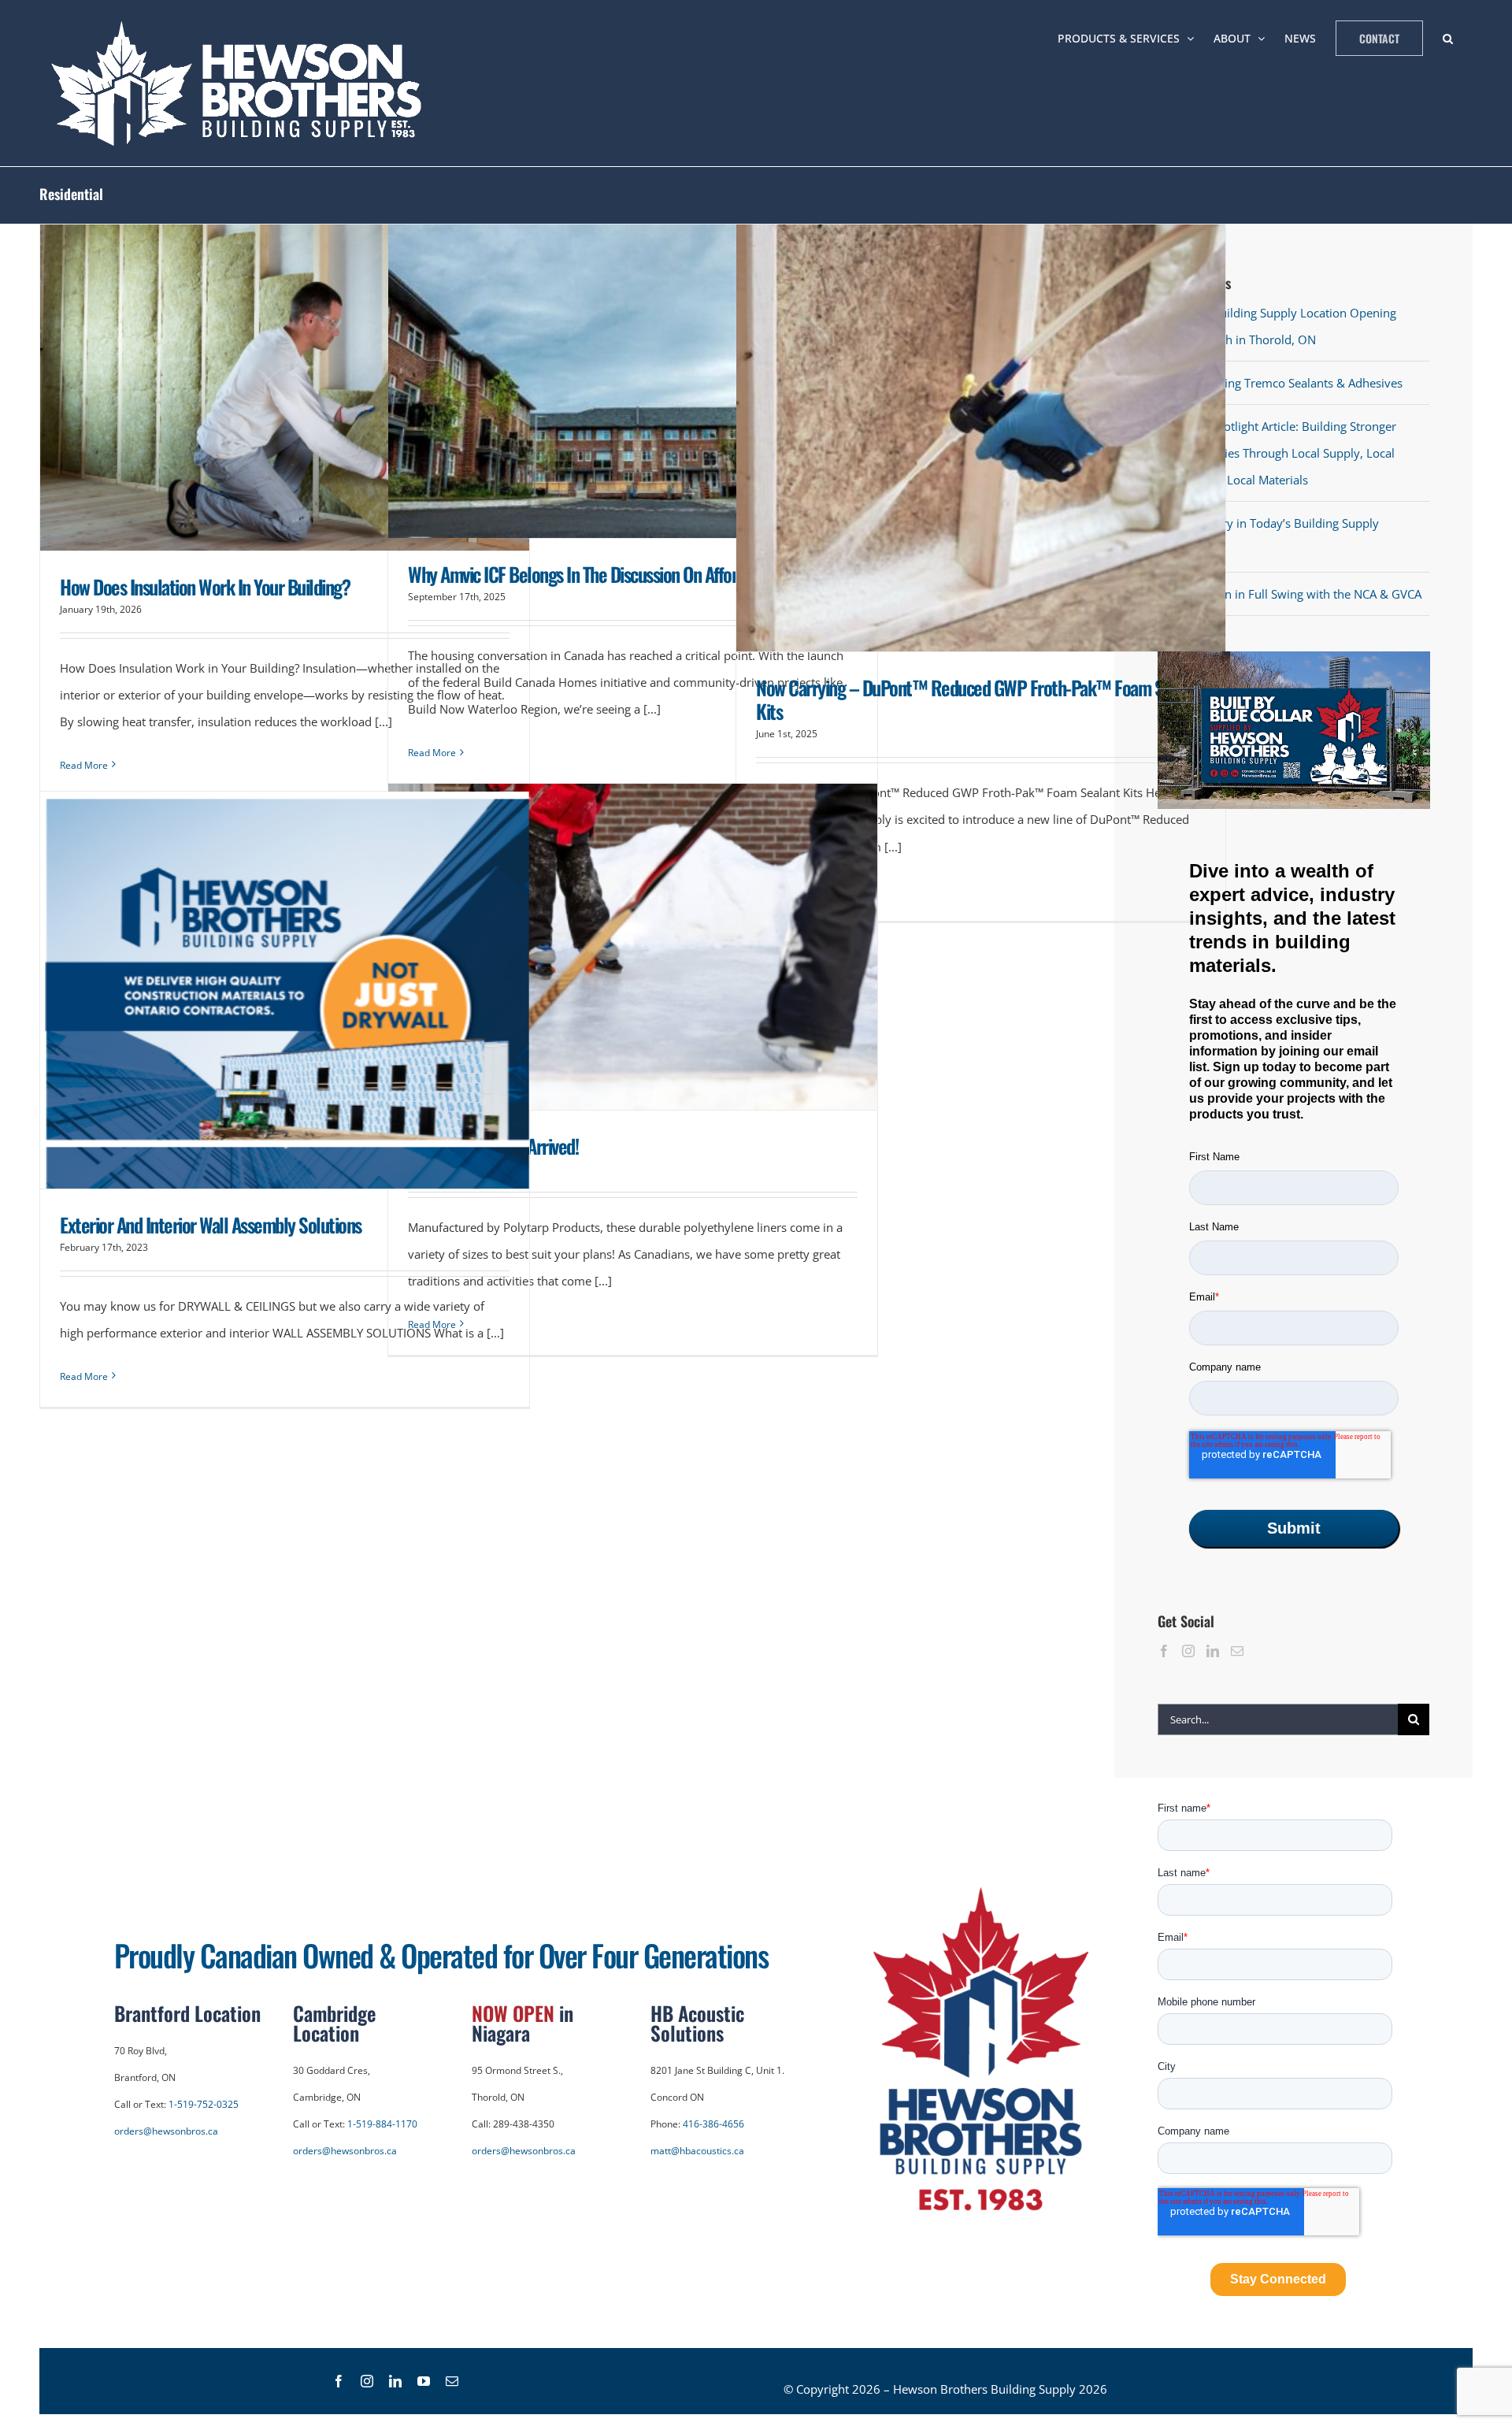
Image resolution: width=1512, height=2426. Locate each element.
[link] (241, 83)
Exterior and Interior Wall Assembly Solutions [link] (211, 1224)
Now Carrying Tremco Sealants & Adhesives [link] (1285, 383)
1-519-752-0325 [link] (204, 2104)
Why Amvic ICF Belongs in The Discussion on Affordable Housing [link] (620, 574)
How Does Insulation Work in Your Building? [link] (205, 586)
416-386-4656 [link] (713, 2124)
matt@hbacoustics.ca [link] (697, 2151)
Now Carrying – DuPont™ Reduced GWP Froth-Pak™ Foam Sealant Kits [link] (980, 699)
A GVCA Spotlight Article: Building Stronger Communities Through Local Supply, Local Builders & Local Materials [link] (1282, 453)
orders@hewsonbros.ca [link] (166, 2131)
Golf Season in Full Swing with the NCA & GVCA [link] (1294, 594)
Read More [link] (84, 765)
